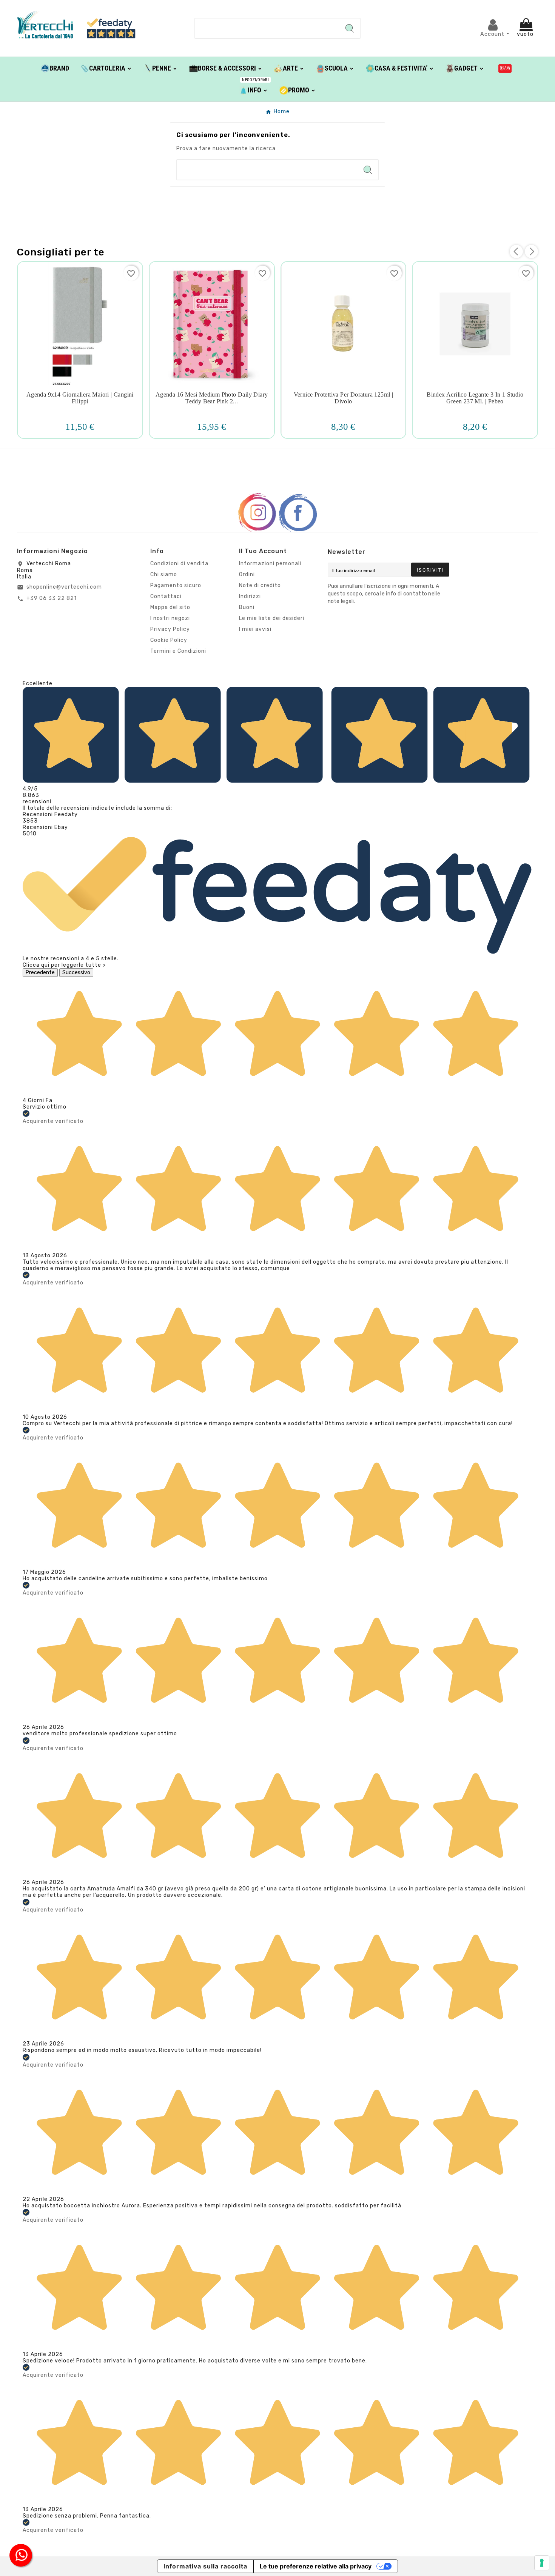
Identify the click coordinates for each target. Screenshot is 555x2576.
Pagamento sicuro (176, 585)
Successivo (76, 973)
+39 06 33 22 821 (52, 598)
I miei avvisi (255, 629)
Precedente (40, 973)
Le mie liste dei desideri (272, 618)
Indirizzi (250, 596)
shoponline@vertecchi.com (64, 587)
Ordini (247, 574)
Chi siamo (164, 574)
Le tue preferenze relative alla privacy (316, 2566)
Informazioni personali (270, 564)
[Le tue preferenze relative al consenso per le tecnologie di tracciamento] (542, 2563)
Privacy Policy (170, 629)
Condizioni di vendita (179, 564)
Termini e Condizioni (178, 651)
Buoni (247, 607)
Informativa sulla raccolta (205, 2566)
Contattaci (166, 596)
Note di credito (260, 585)
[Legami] (505, 68)
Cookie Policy (169, 640)
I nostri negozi (170, 618)
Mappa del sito (170, 607)
